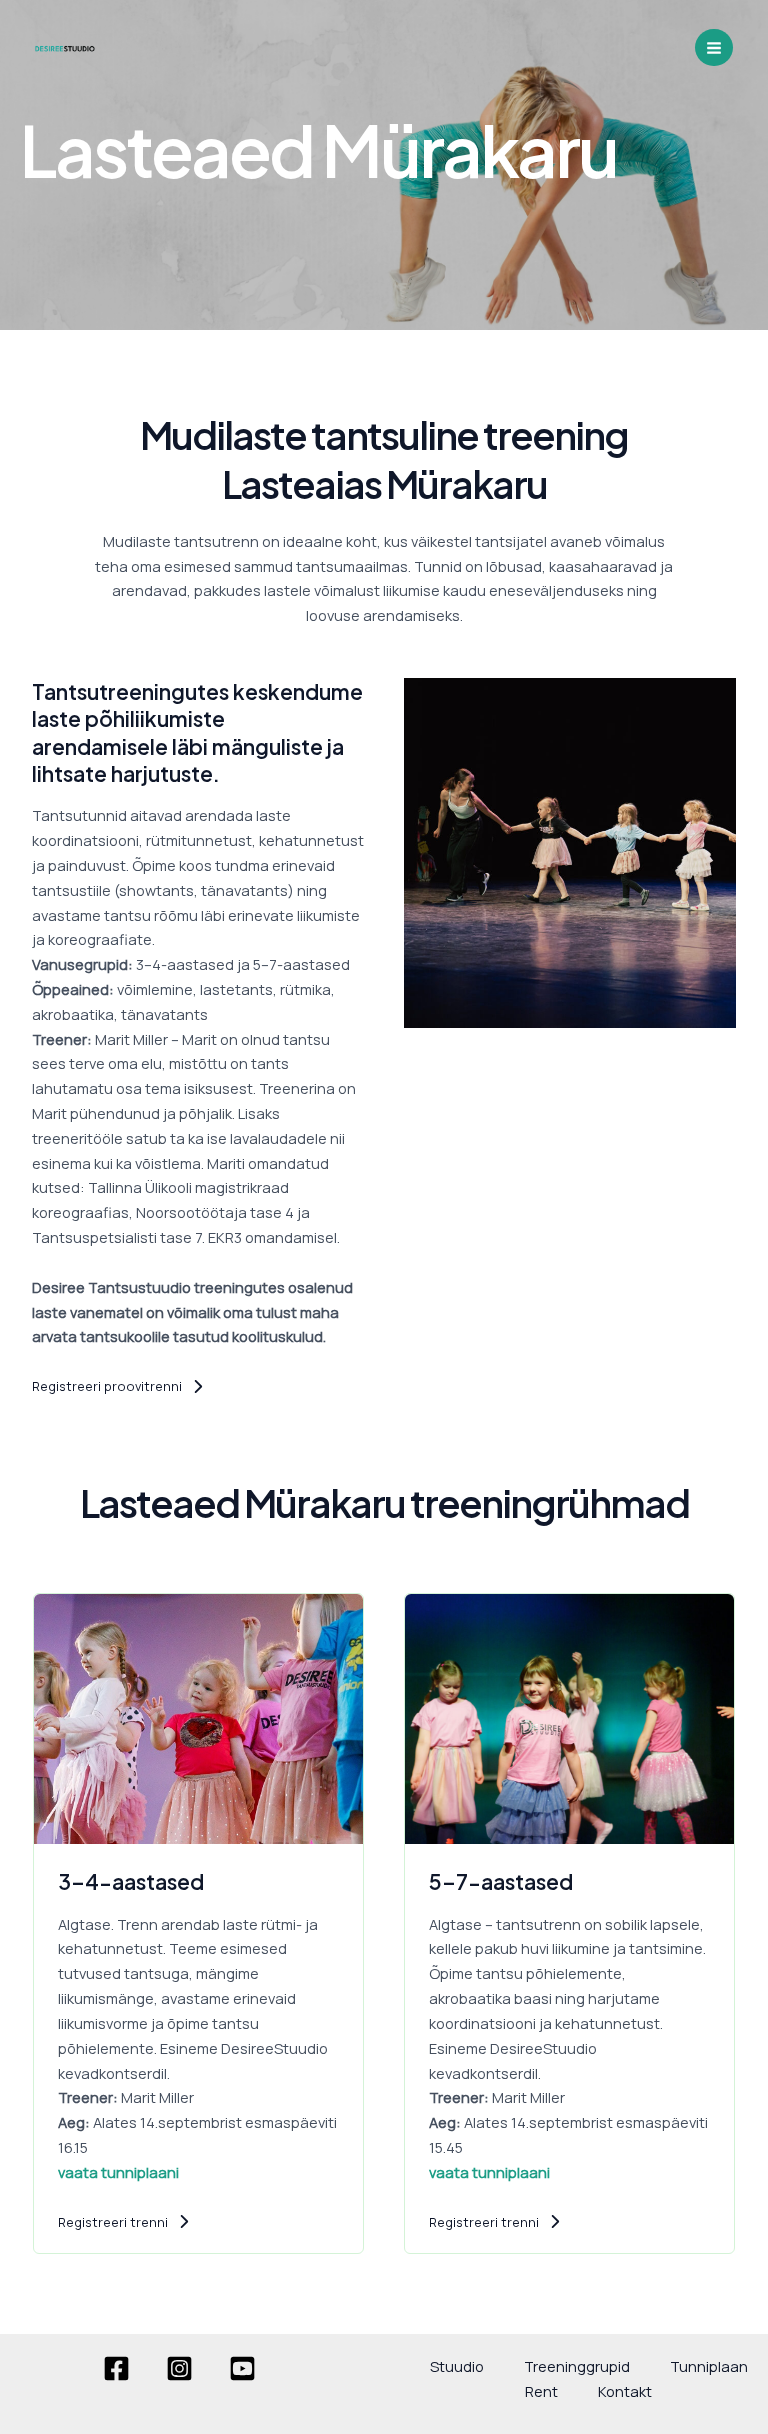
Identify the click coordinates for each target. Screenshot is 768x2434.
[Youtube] (242, 2368)
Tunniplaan (709, 2366)
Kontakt (625, 2391)
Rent (541, 2391)
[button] (118, 1386)
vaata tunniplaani (118, 2172)
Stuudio (457, 2366)
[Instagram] (179, 2368)
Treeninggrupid (577, 2366)
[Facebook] (116, 2368)
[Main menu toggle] (714, 48)
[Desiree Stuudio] (65, 47)
